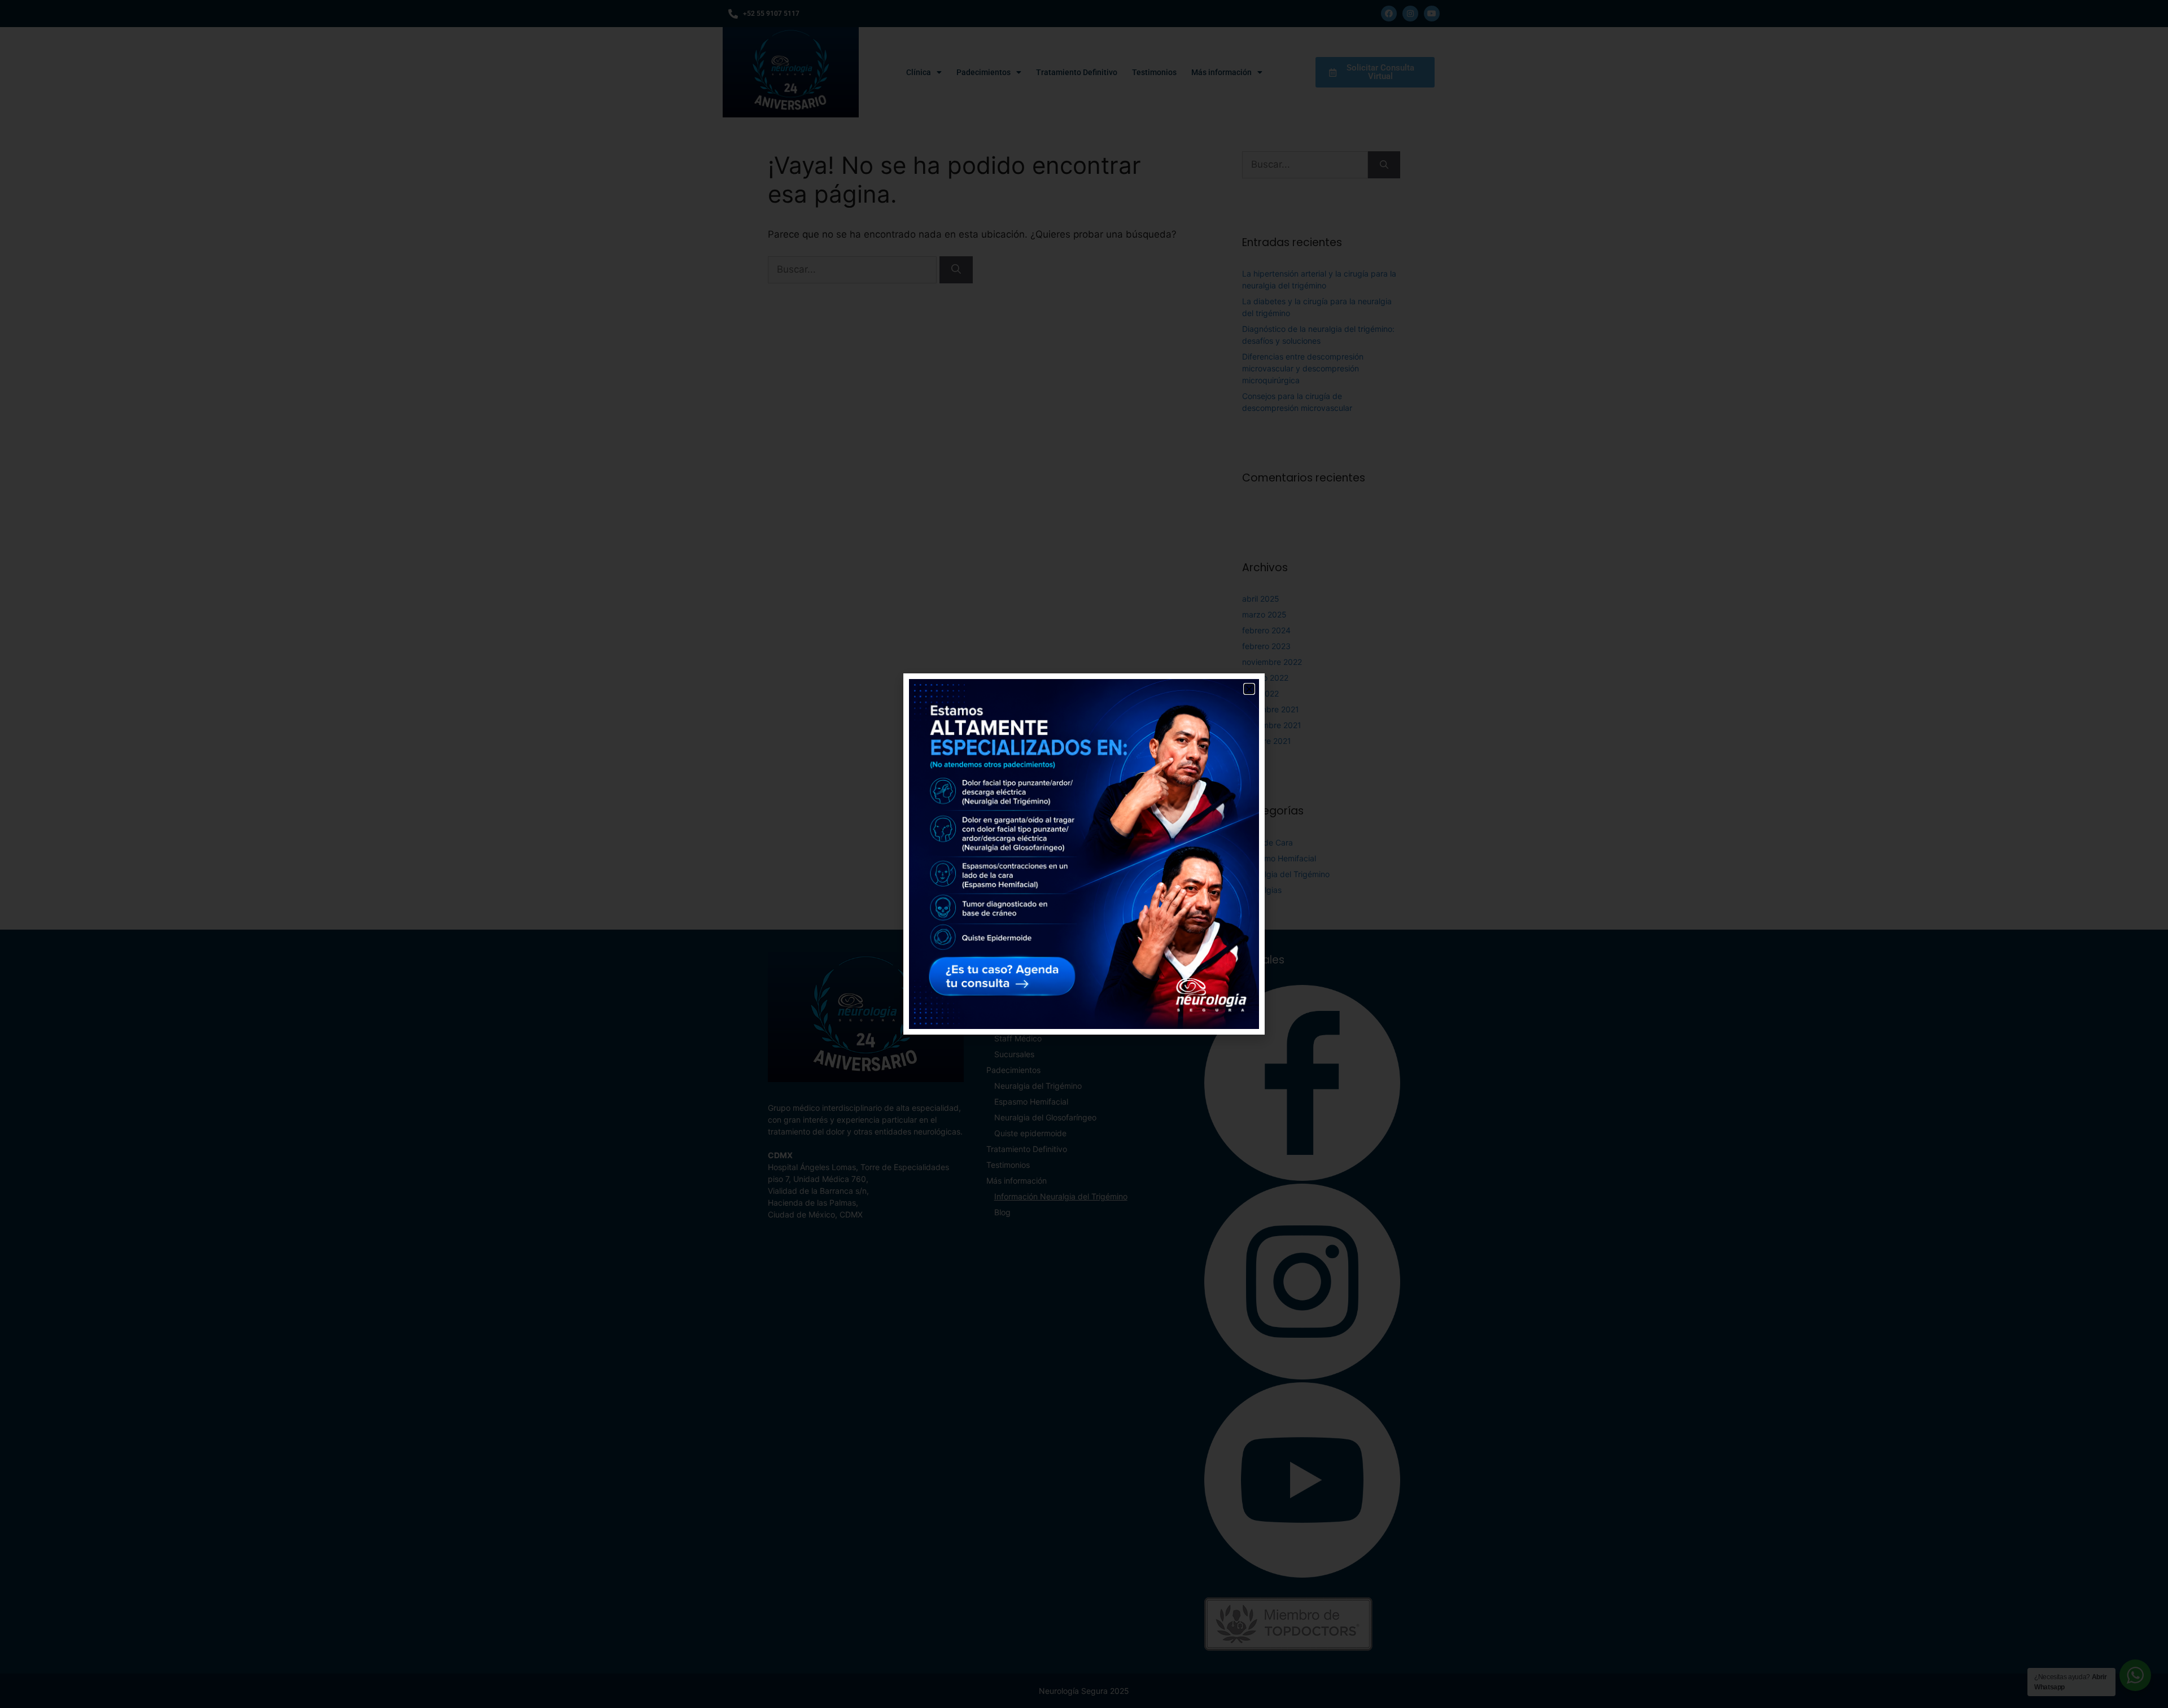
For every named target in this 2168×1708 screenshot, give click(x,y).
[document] (1084, 854)
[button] (1249, 689)
